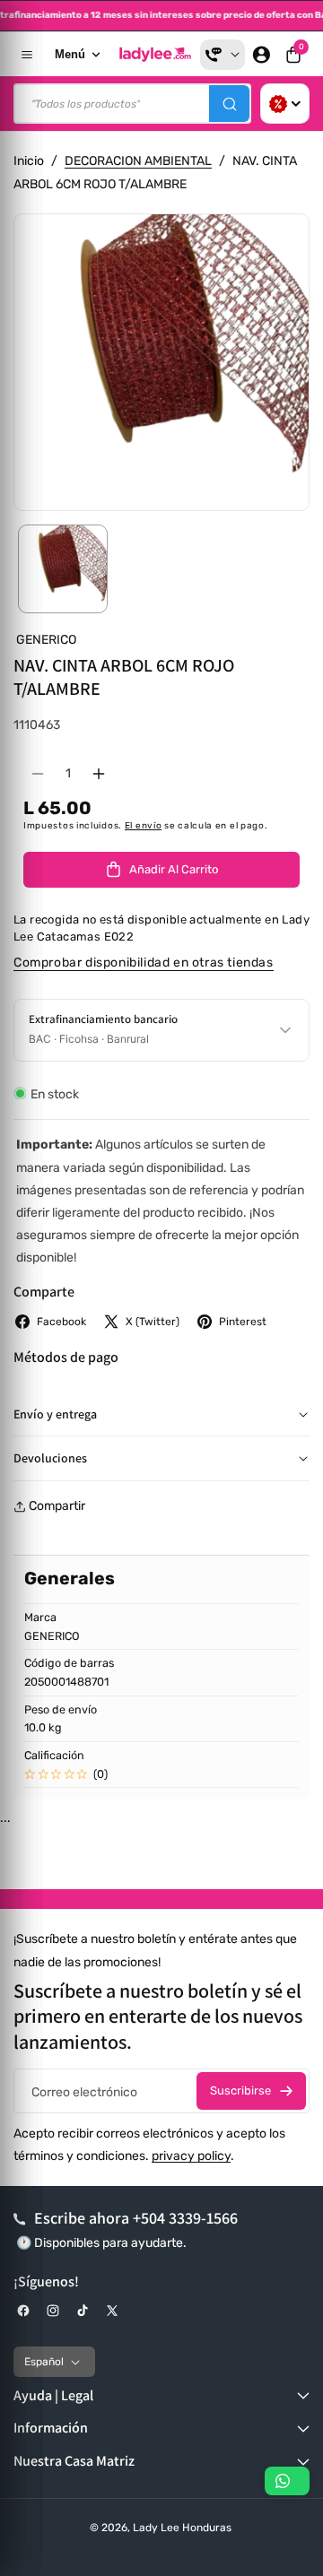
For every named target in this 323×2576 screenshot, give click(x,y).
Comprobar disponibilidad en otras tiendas (144, 963)
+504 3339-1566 (185, 2218)
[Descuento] (285, 104)
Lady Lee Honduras (182, 2528)
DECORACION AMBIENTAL (138, 161)
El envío (144, 826)
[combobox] (132, 104)
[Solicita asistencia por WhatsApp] (287, 2481)
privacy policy (191, 2156)
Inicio (29, 161)
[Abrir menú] (27, 55)
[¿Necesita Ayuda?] (223, 55)
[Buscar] (229, 104)
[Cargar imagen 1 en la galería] (63, 569)
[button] (293, 55)
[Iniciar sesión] (261, 55)
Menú (70, 54)
